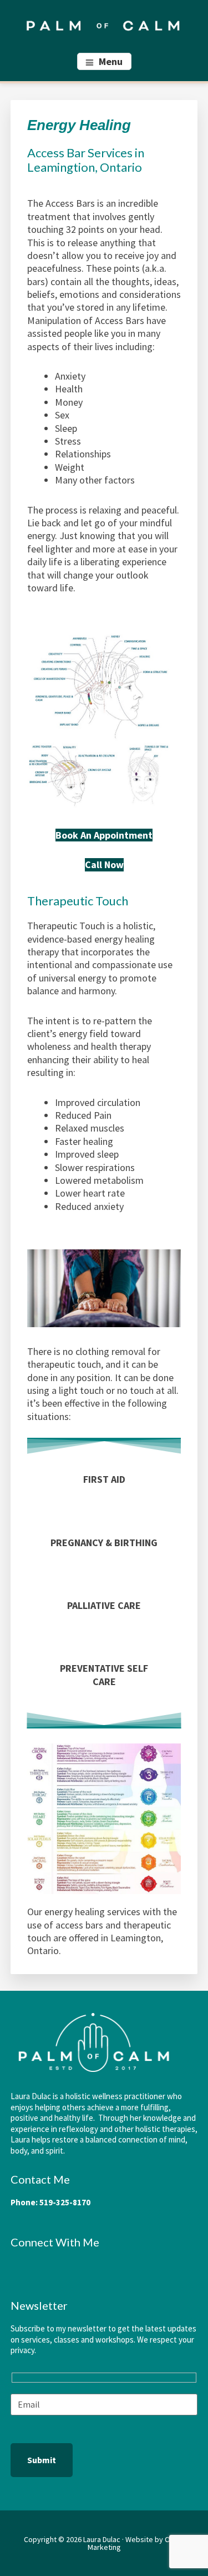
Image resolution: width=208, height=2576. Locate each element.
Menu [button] (111, 61)
